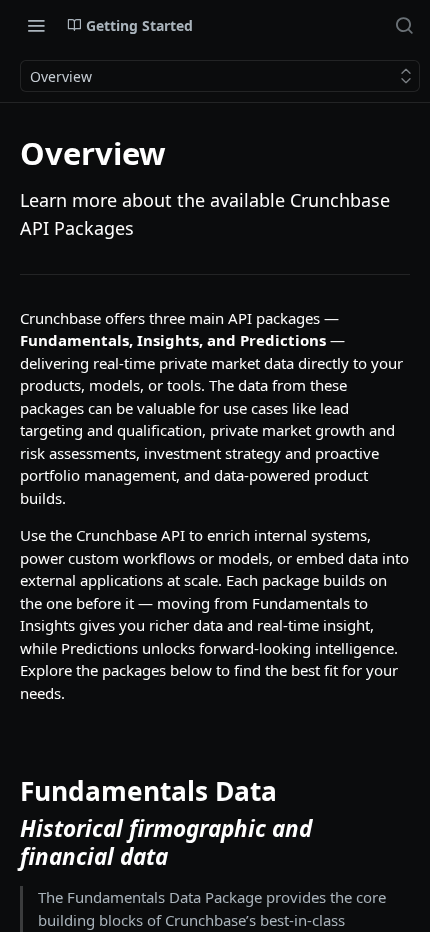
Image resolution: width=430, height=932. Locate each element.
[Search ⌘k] (404, 25)
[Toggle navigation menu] (36, 25)
